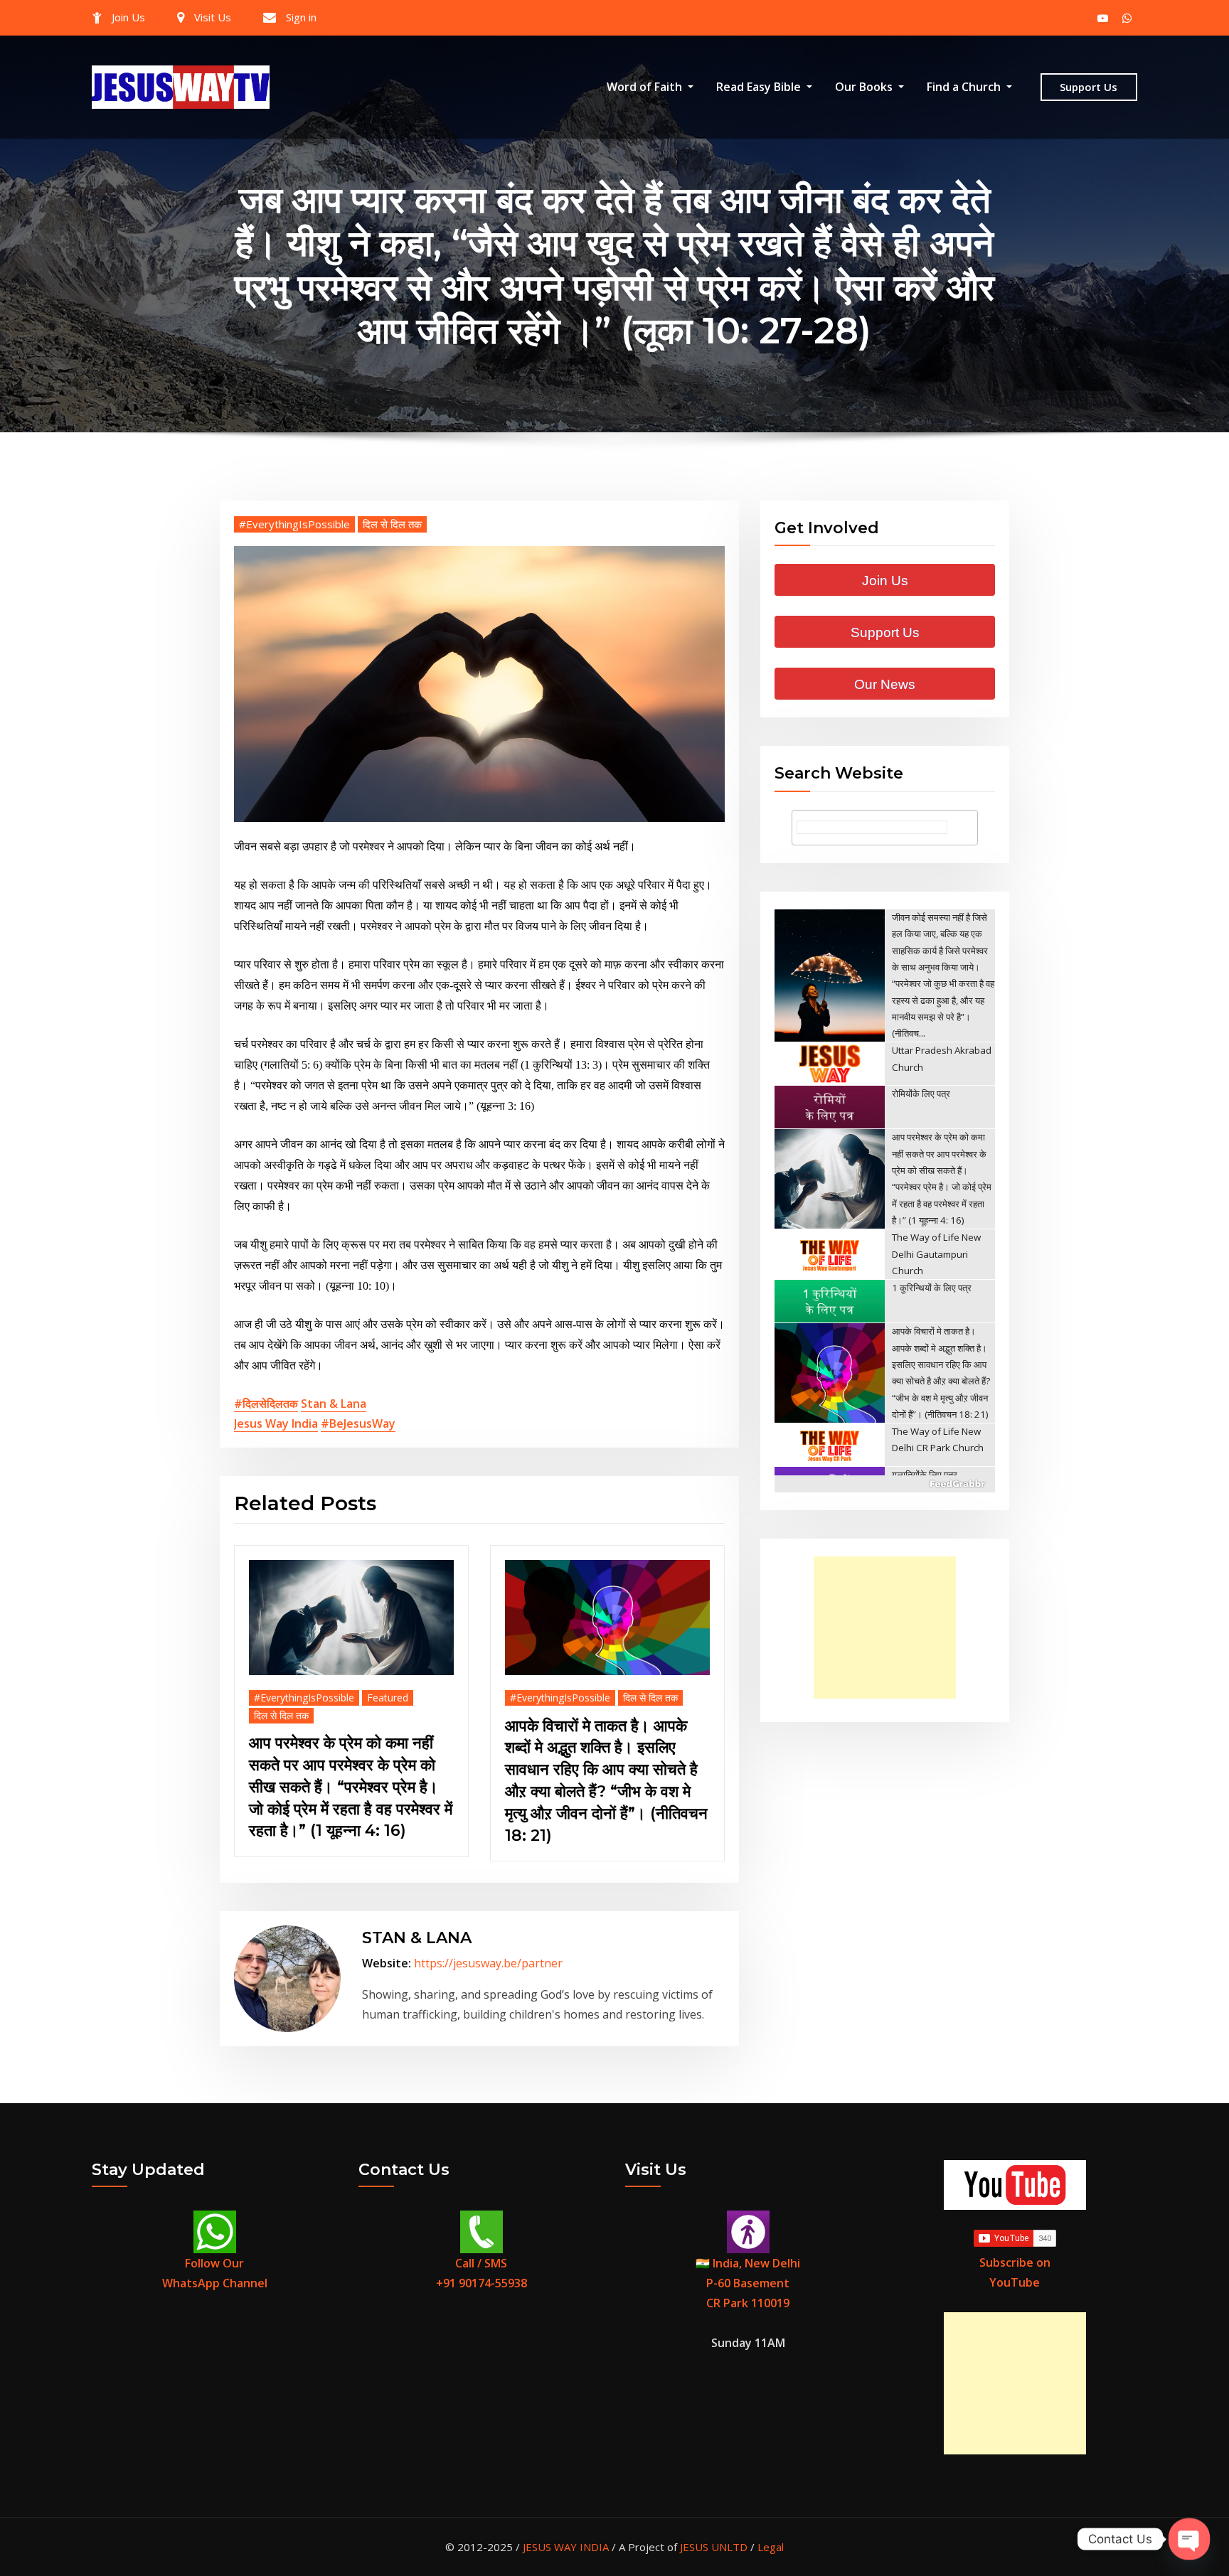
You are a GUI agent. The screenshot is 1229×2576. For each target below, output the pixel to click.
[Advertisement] (889, 1628)
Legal (771, 2547)
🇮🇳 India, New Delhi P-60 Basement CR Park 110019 (748, 2283)
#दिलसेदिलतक (266, 1404)
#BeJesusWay (358, 1423)
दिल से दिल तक (392, 524)
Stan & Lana (334, 1404)
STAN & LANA (417, 1938)
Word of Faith (646, 87)
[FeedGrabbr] (885, 1484)
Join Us (128, 17)
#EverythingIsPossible (294, 524)
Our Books (865, 87)
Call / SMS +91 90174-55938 (482, 2273)
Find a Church (965, 87)
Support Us (1089, 87)
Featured (388, 1698)
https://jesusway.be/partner (488, 1963)
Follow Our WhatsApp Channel (215, 2273)
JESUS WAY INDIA (566, 2547)
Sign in (301, 17)
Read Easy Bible (760, 87)
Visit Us (213, 17)
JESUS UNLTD (714, 2547)
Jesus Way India (276, 1423)
